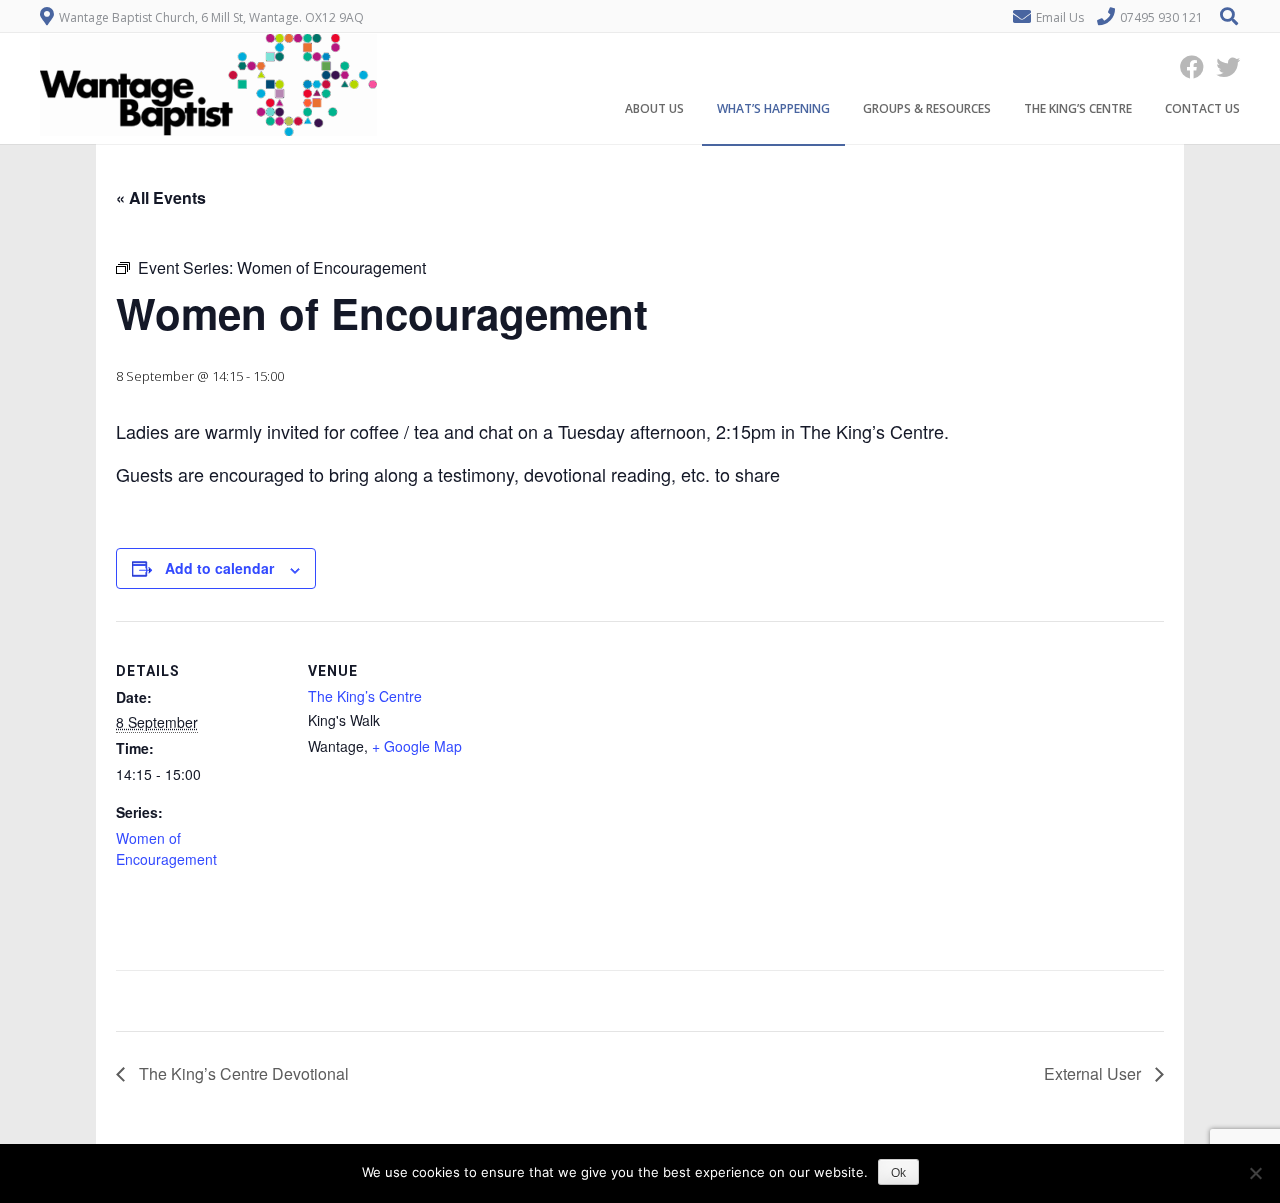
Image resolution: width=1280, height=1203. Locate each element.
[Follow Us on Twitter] (1222, 66)
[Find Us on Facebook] (1186, 66)
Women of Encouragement (166, 848)
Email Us (1060, 17)
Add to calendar (219, 568)
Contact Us (1202, 108)
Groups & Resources (927, 108)
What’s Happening (773, 108)
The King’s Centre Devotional (242, 1073)
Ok (898, 1173)
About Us (654, 108)
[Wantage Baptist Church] (208, 131)
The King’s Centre (1078, 108)
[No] (1255, 1173)
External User (1094, 1073)
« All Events (161, 197)
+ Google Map (417, 746)
